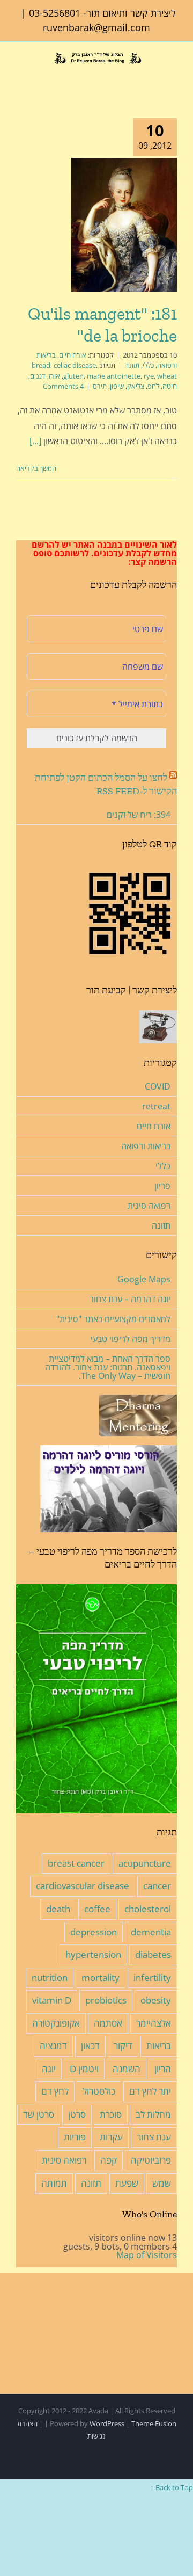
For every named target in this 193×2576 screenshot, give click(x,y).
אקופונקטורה (56, 2023)
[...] (35, 441)
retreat (156, 1106)
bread (41, 365)
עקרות (111, 2137)
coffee (97, 1909)
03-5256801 (55, 13)
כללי (148, 365)
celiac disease (75, 365)
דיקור (123, 2046)
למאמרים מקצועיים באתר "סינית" (113, 1319)
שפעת (127, 2183)
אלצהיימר (154, 2023)
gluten (73, 376)
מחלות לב (153, 2114)
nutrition (50, 1978)
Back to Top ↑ (172, 2487)
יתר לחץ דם (150, 2091)
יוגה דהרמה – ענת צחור (130, 1299)
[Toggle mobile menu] (20, 74)
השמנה (127, 2069)
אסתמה (108, 2023)
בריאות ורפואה (146, 1146)
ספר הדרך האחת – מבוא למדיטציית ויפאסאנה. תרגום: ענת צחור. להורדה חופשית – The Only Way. (108, 1367)
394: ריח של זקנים (139, 815)
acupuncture (145, 1863)
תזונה (132, 365)
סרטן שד (39, 2114)
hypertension (93, 1954)
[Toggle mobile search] (37, 74)
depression (94, 1932)
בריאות (159, 2046)
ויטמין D (84, 2069)
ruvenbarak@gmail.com (96, 27)
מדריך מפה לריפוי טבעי (131, 1339)
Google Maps (144, 1279)
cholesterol (148, 1909)
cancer (157, 1886)
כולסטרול (99, 2091)
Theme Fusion (154, 2423)
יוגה (49, 2069)
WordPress (107, 2423)
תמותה (54, 2183)
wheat (167, 376)
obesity (156, 2000)
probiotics (106, 2000)
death (58, 1909)
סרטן (77, 2114)
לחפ (153, 386)
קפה (109, 2160)
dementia (151, 1932)
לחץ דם (55, 2091)
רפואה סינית (149, 1206)
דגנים (38, 376)
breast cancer (76, 1863)
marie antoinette (114, 376)
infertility (152, 1978)
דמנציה (53, 2046)
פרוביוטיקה (151, 2160)
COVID (158, 1086)
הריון (163, 2069)
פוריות (75, 2137)
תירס (100, 386)
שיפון (117, 386)
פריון (162, 1186)
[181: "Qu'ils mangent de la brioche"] (124, 225)
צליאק (136, 386)
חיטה (170, 386)
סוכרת (111, 2114)
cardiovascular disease (83, 1886)
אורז (54, 376)
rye (149, 376)
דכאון (90, 2046)
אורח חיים (73, 355)
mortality (101, 1978)
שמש (162, 2183)
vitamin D (52, 2000)
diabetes (153, 1954)
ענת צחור (154, 2137)
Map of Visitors (147, 2255)
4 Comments (63, 386)
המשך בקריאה (37, 468)
